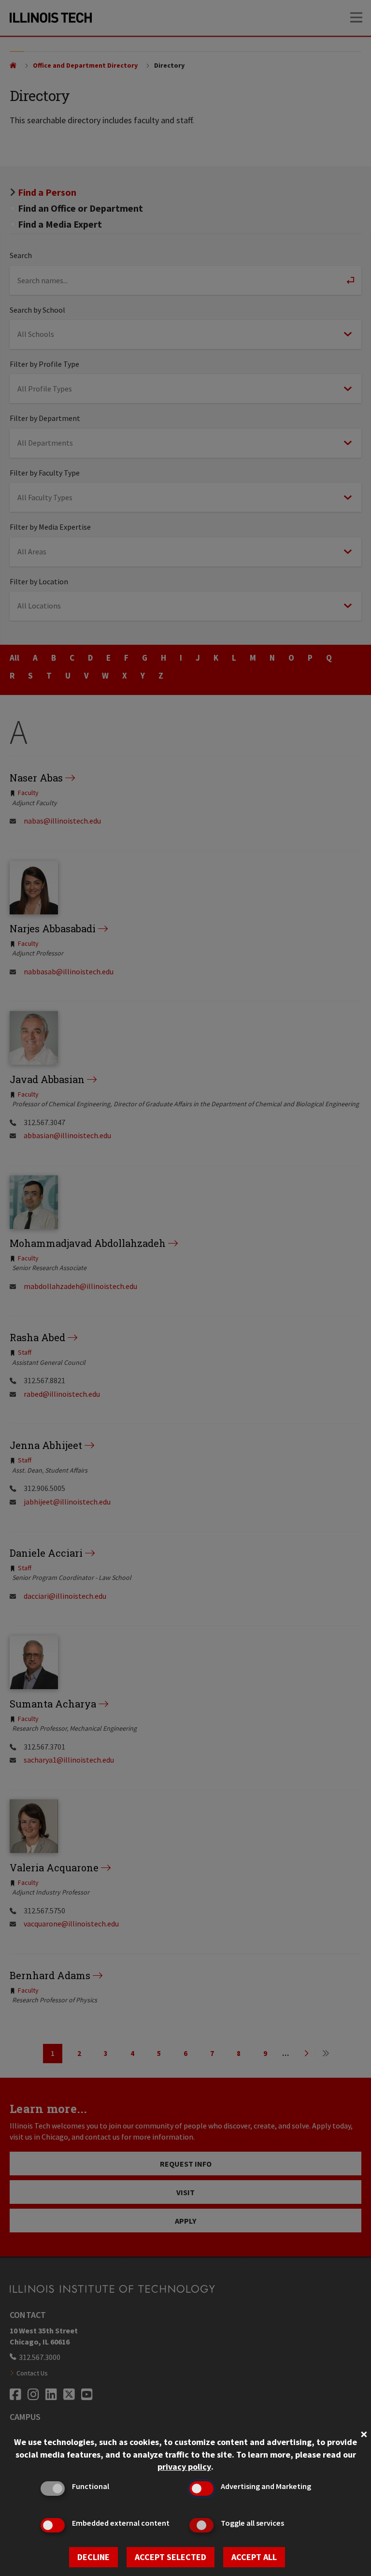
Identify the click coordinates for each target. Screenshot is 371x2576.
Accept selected (171, 2557)
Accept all (254, 2557)
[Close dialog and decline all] (364, 2433)
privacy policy (184, 2467)
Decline (93, 2557)
